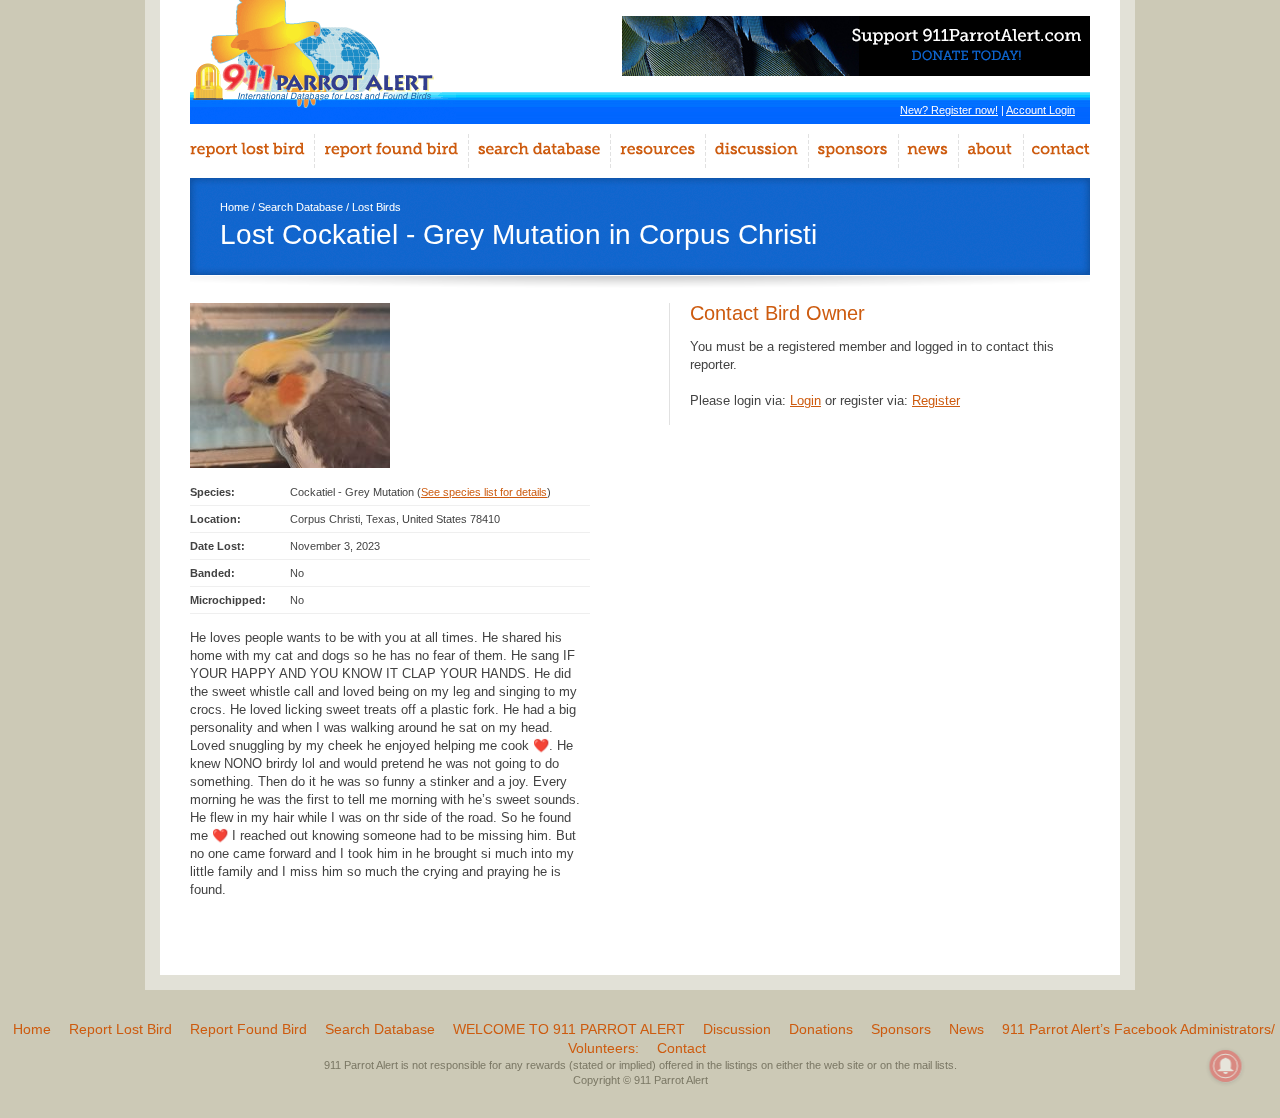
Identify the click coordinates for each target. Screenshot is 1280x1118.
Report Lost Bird (120, 1029)
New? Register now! (949, 110)
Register (936, 400)
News (966, 1029)
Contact (681, 1048)
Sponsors (901, 1029)
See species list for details (484, 492)
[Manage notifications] (1226, 1066)
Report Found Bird (248, 1029)
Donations (821, 1029)
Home (234, 207)
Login (805, 400)
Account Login (1040, 110)
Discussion (737, 1029)
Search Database (300, 207)
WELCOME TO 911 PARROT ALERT (569, 1029)
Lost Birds (376, 207)
